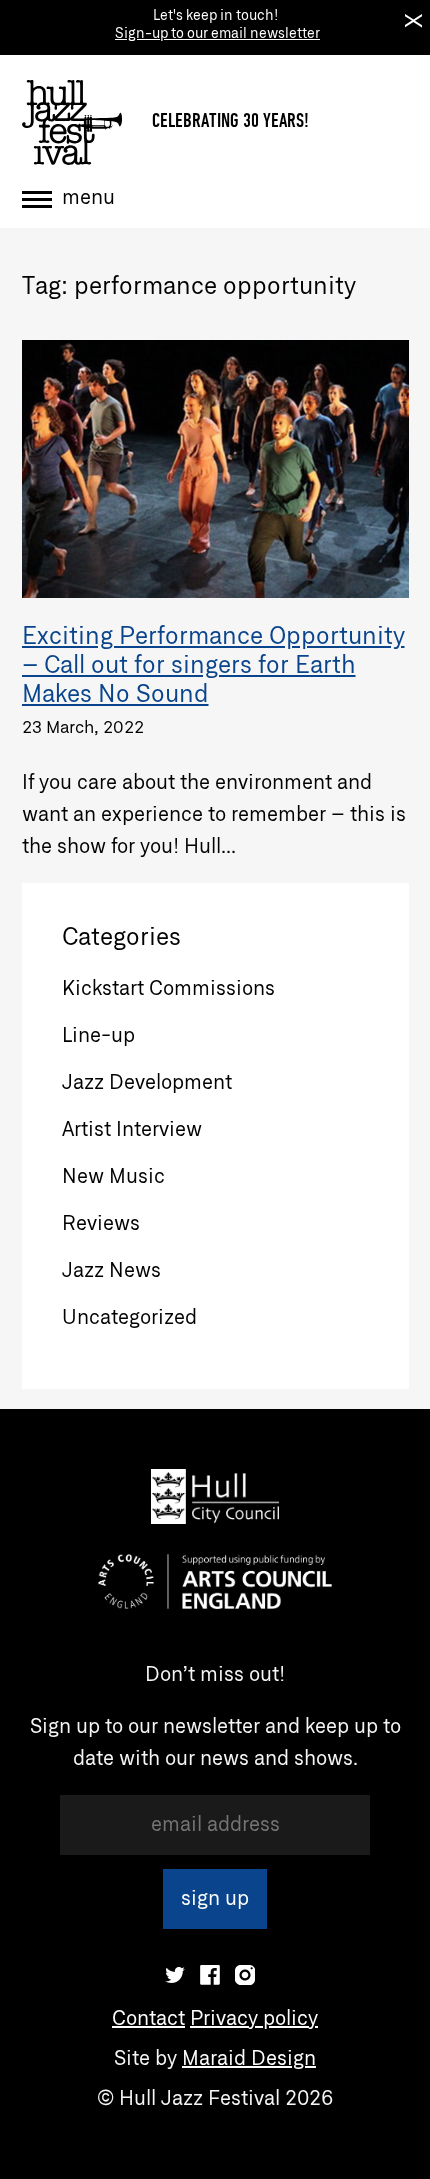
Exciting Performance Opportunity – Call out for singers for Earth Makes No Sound (213, 666)
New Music (113, 1177)
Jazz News (111, 1271)
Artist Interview (132, 1130)
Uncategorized (129, 1318)
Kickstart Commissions (168, 989)
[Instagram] (245, 1975)
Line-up (98, 1036)
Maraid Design (249, 2059)
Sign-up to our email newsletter (217, 34)
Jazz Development (147, 1083)
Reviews (101, 1224)
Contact (148, 2019)
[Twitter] (175, 1975)
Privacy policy (254, 2019)
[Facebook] (210, 1975)
